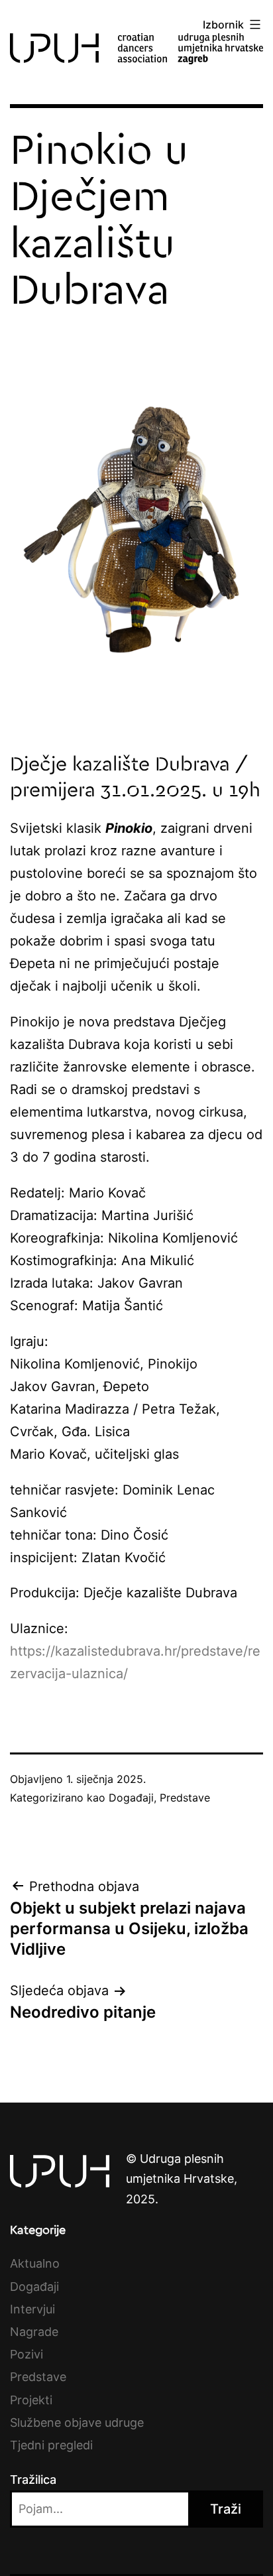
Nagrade (34, 2332)
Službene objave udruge (77, 2423)
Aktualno (35, 2263)
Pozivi (27, 2354)
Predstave (185, 1798)
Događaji (131, 1798)
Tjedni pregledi (51, 2445)
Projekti (31, 2400)
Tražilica (33, 2480)
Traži (226, 2509)
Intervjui (32, 2309)
